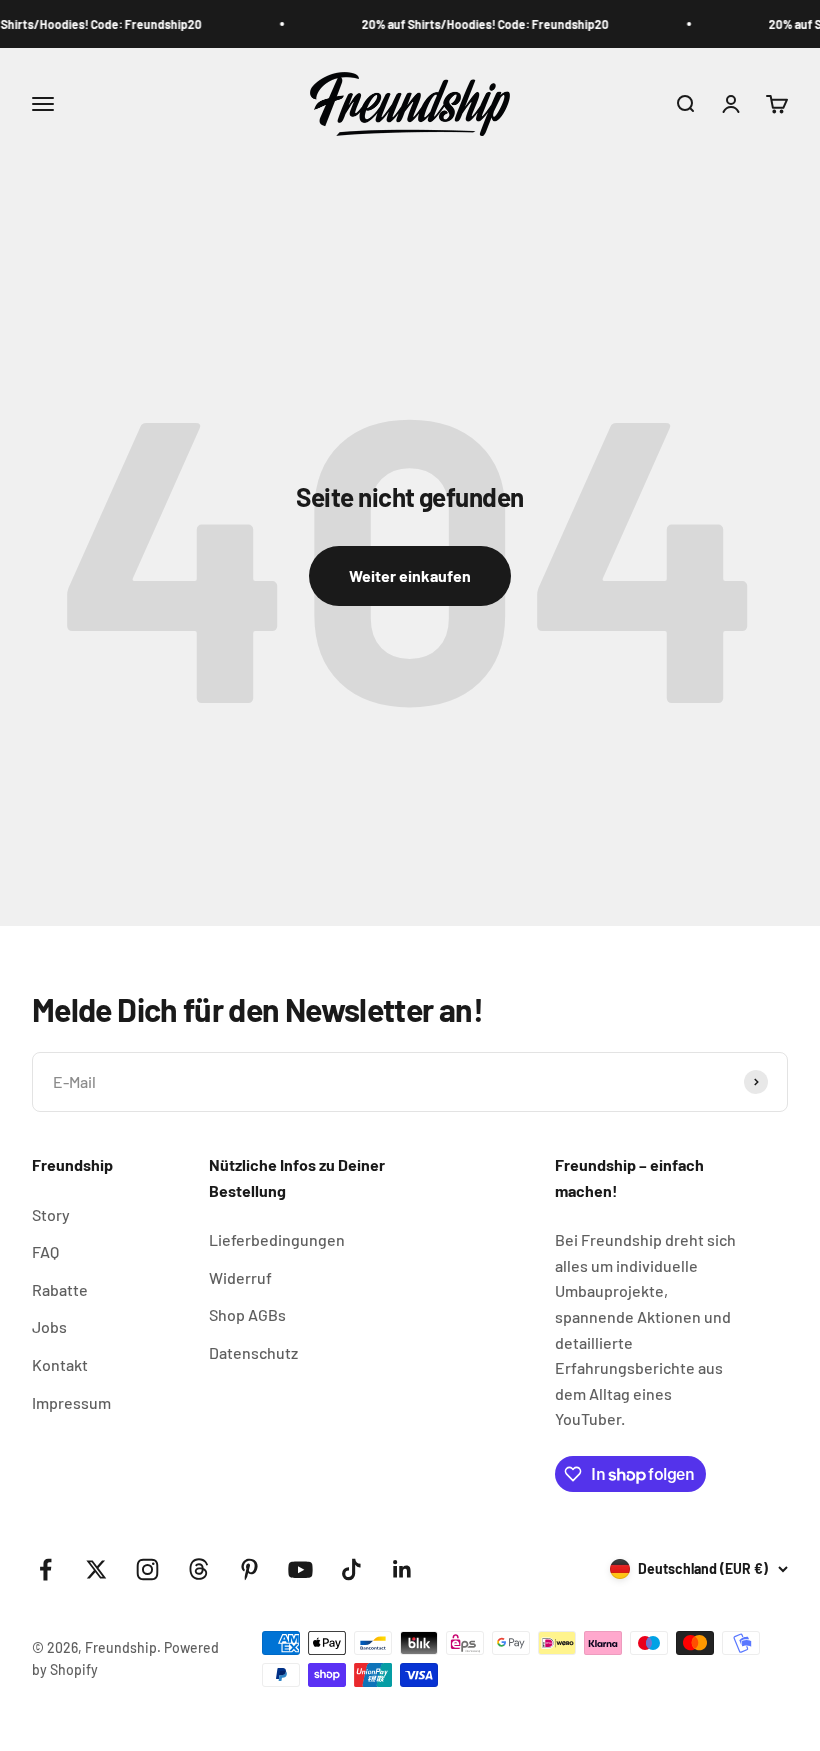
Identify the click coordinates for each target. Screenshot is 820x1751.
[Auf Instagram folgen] (147, 1569)
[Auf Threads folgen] (198, 1569)
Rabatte (60, 1289)
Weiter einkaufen (410, 575)
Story (51, 1214)
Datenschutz (253, 1352)
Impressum (71, 1402)
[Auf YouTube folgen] (300, 1569)
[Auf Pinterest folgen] (249, 1569)
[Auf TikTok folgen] (351, 1569)
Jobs (49, 1326)
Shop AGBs (247, 1314)
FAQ (45, 1251)
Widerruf (240, 1277)
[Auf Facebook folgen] (45, 1569)
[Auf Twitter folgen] (96, 1569)
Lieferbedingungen (277, 1239)
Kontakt (60, 1364)
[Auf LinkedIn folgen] (402, 1569)
